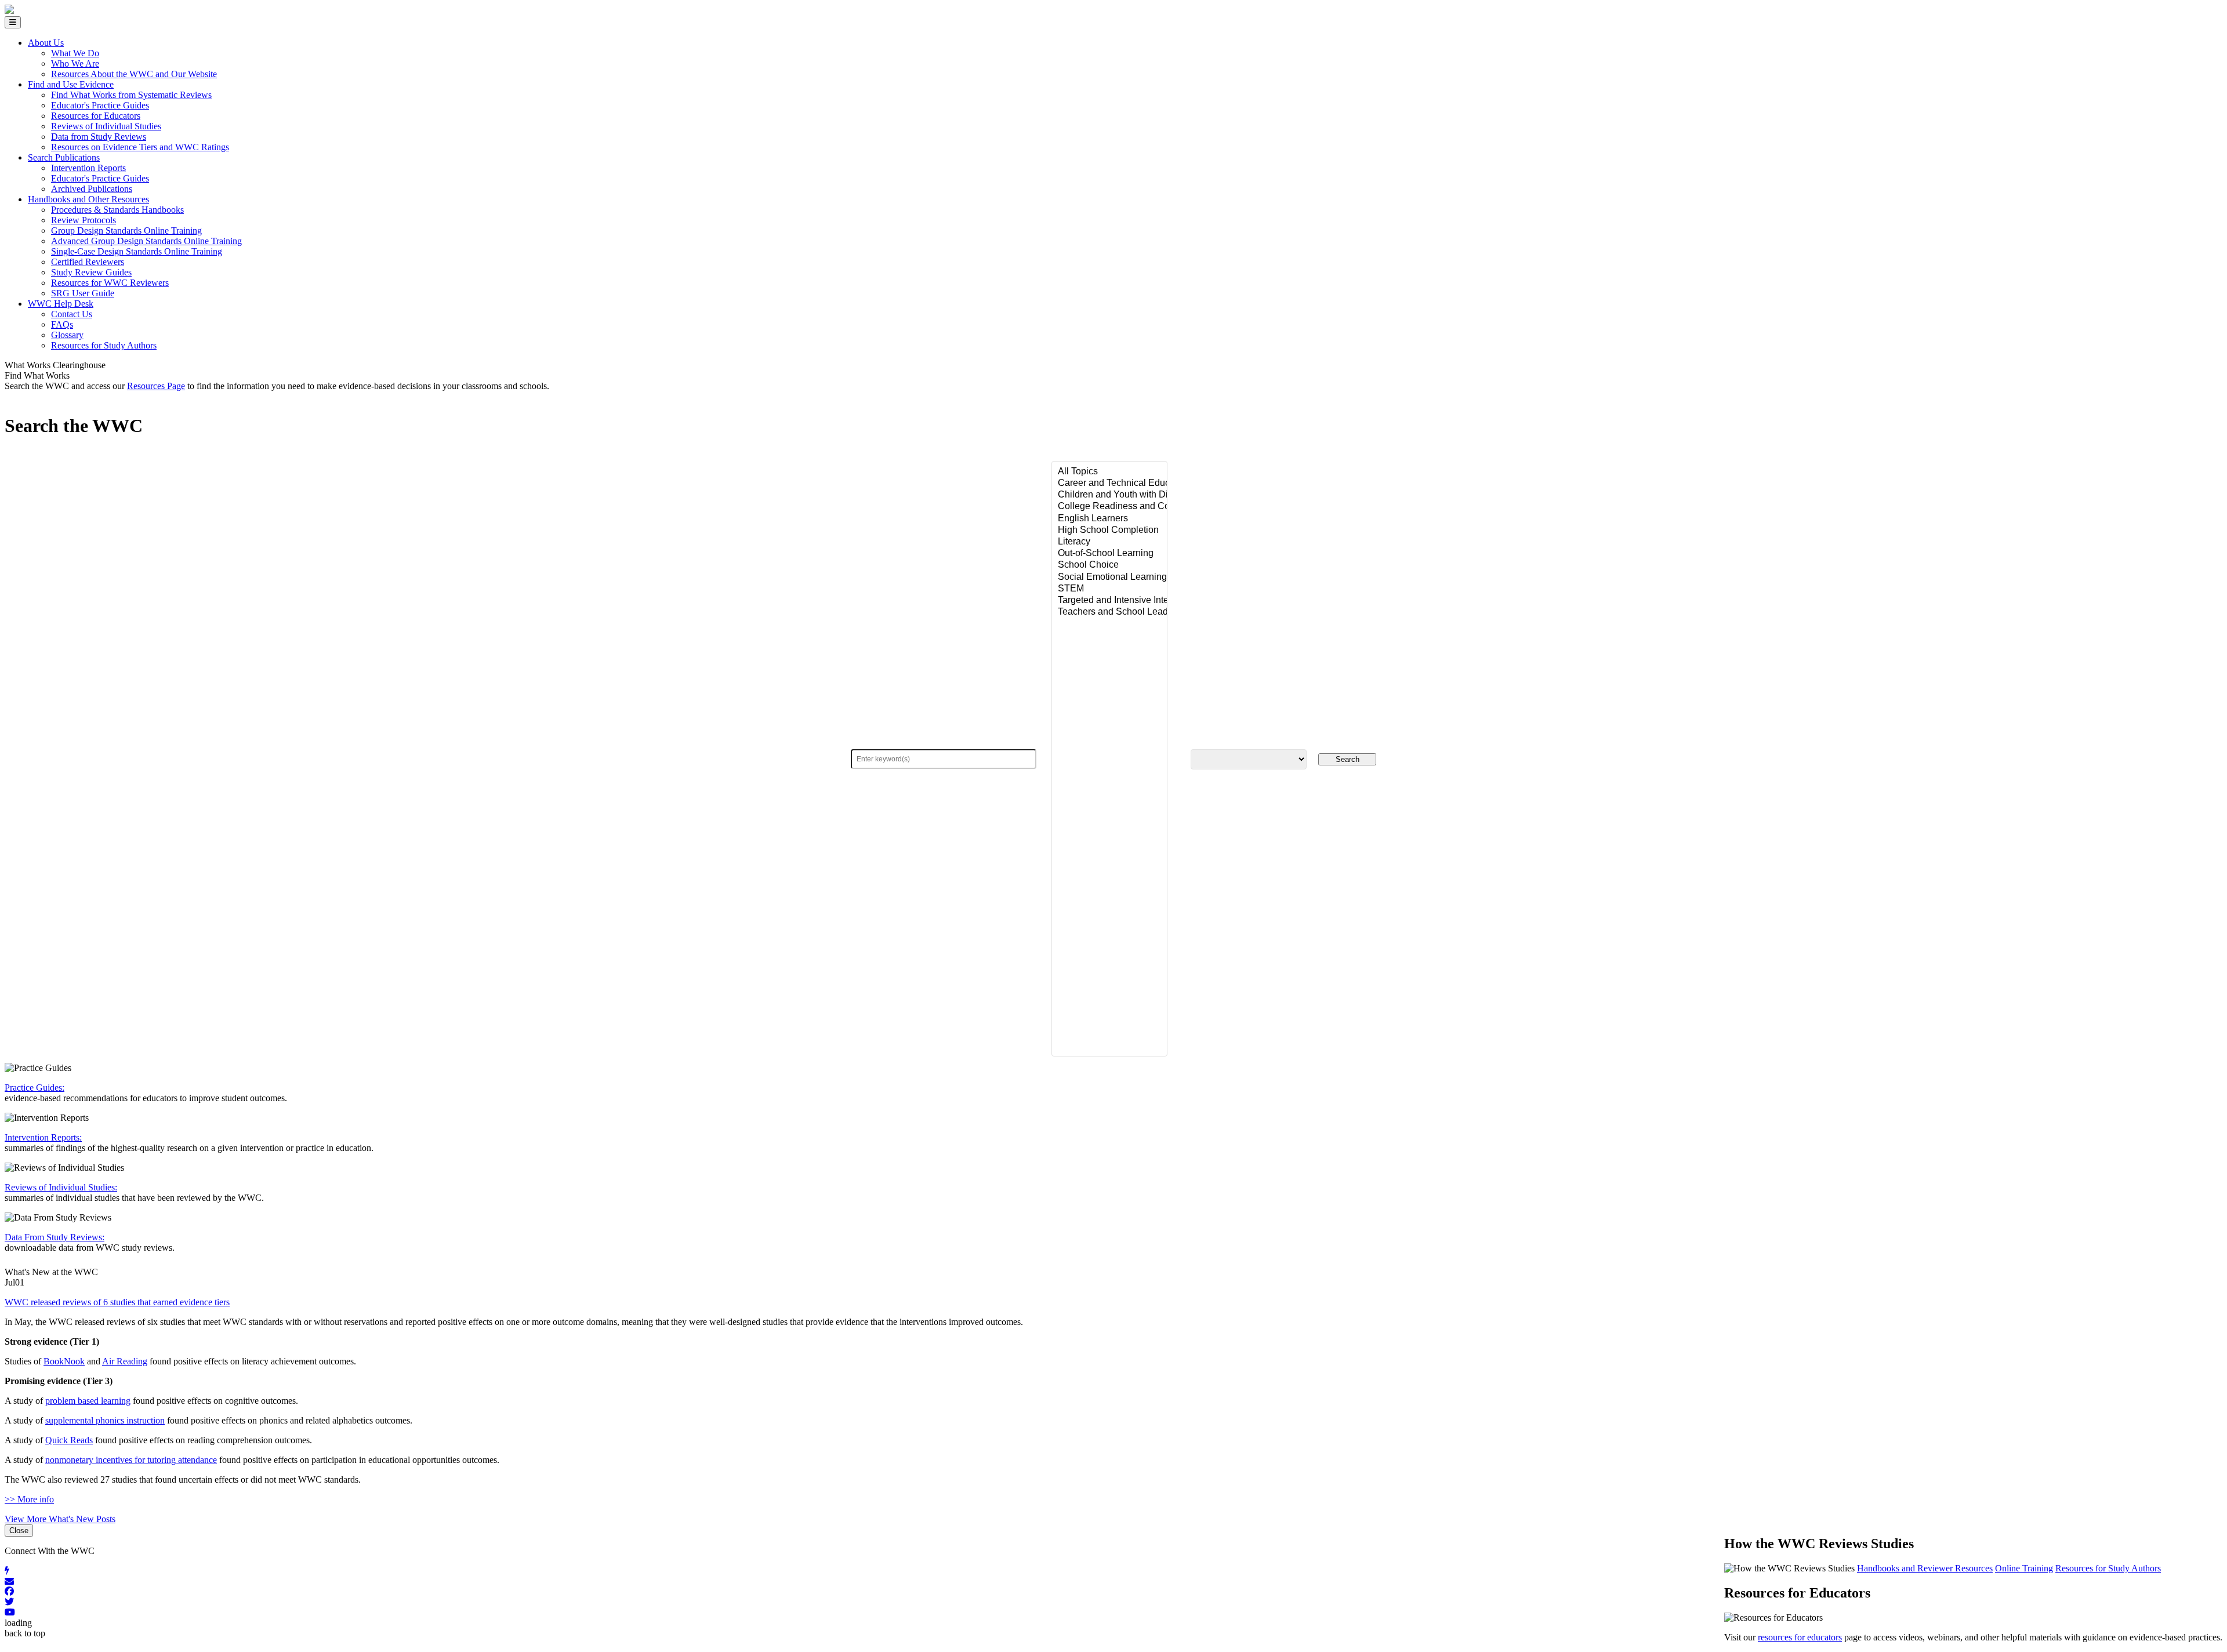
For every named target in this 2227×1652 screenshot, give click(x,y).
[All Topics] (1109, 472)
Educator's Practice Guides (100, 105)
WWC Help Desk (61, 304)
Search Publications (64, 157)
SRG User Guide (83, 293)
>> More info (29, 1499)
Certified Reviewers (88, 262)
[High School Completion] (1109, 531)
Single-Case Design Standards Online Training (137, 251)
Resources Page (156, 386)
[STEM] (1109, 589)
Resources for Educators (96, 116)
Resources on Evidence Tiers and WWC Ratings (140, 147)
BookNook (64, 1361)
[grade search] (1249, 759)
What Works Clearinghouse (55, 365)
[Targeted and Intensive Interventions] (1109, 601)
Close (19, 1531)
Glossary (67, 335)
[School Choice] (1109, 565)
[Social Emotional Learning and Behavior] (1109, 578)
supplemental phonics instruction (105, 1420)
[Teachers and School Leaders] (1109, 612)
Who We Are (75, 63)
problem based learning (88, 1401)
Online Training (2024, 1568)
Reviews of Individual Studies (106, 126)
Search (1348, 759)
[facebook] (1113, 1592)
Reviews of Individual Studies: (61, 1187)
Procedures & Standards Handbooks (117, 210)
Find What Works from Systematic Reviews (131, 95)
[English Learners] (1109, 519)
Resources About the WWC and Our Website (134, 74)
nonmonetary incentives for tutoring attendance (131, 1460)
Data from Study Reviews (99, 137)
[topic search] (1109, 759)
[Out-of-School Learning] (1109, 554)
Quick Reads (69, 1440)
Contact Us (72, 314)
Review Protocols (84, 220)
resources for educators (1800, 1637)
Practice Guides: (35, 1088)
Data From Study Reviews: (55, 1237)
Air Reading (125, 1361)
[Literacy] (1109, 542)
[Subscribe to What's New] (1113, 1571)
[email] (1113, 1581)
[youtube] (1113, 1613)
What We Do (75, 53)
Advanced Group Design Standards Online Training (146, 241)
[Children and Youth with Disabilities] (1109, 495)
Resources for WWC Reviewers (110, 283)
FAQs (62, 324)
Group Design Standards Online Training (126, 230)
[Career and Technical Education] (1109, 484)
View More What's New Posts (60, 1519)
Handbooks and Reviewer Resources (1925, 1568)
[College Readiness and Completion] (1109, 507)
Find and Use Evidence (71, 84)
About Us (46, 43)
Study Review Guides (91, 272)
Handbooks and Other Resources (88, 199)
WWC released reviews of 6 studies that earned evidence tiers (117, 1302)
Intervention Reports (88, 168)
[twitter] (1113, 1602)
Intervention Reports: (43, 1137)
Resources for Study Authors (104, 345)
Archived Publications (92, 189)
